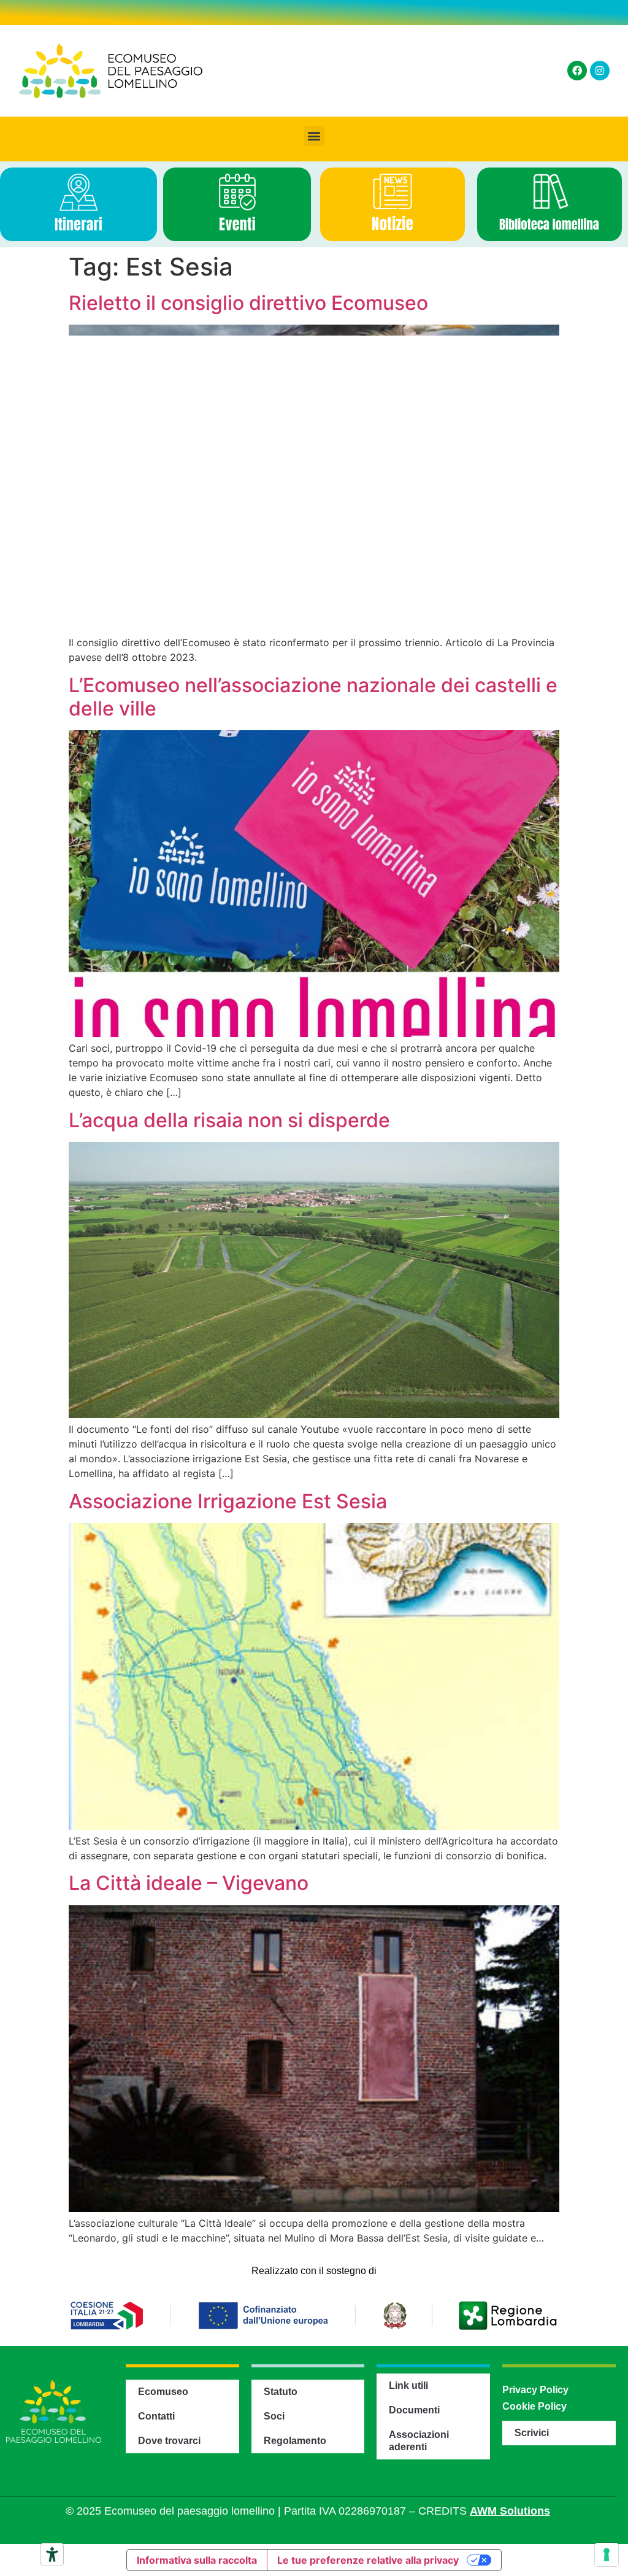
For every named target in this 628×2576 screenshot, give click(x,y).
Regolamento (295, 2441)
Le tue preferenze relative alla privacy (368, 2560)
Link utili (408, 2385)
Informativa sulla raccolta (197, 2560)
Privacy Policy (535, 2390)
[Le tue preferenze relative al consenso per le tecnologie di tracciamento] (607, 2555)
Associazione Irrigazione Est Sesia (228, 1501)
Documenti (414, 2410)
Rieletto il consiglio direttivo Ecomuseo (248, 303)
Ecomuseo (163, 2392)
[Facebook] (577, 71)
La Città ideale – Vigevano (189, 1883)
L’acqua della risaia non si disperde (229, 1120)
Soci (274, 2416)
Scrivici (532, 2433)
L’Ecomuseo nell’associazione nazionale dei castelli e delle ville (313, 697)
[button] (314, 136)
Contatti (156, 2416)
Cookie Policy (534, 2406)
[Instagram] (600, 71)
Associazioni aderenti (419, 2441)
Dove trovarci (169, 2441)
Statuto (281, 2392)
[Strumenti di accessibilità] (52, 2555)
